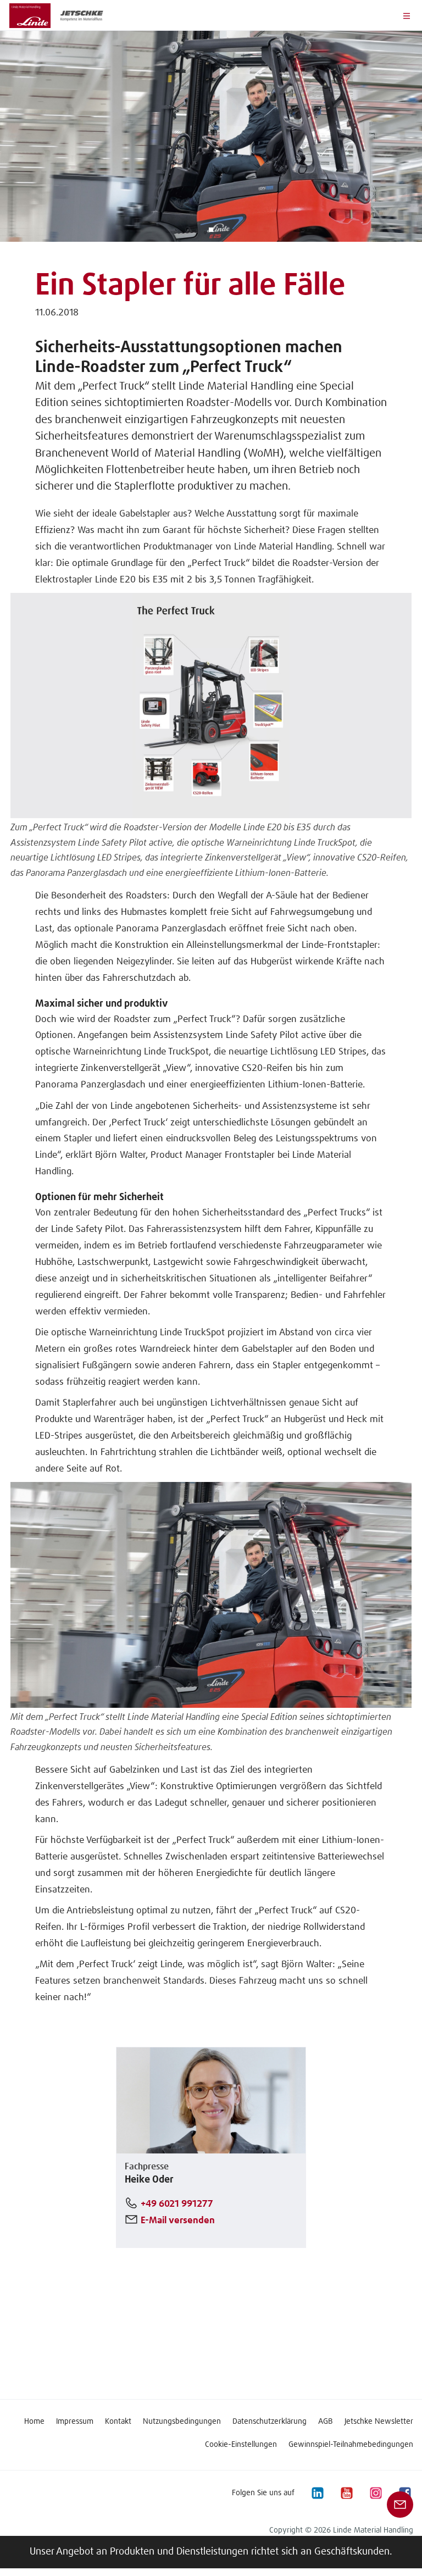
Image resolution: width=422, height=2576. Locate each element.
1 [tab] (211, 230)
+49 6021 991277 (177, 2204)
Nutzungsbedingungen (182, 2422)
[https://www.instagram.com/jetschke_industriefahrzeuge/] (375, 2493)
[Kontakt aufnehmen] (400, 2505)
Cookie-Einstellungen (241, 2445)
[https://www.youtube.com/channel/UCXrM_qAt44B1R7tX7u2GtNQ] (346, 2493)
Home (34, 2422)
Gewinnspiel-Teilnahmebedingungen (351, 2445)
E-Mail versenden (178, 2221)
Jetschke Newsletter (379, 2422)
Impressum (75, 2422)
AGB (326, 2422)
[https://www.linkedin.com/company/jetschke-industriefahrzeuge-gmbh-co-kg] (317, 2493)
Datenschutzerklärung (270, 2422)
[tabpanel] (211, 136)
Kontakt (118, 2422)
